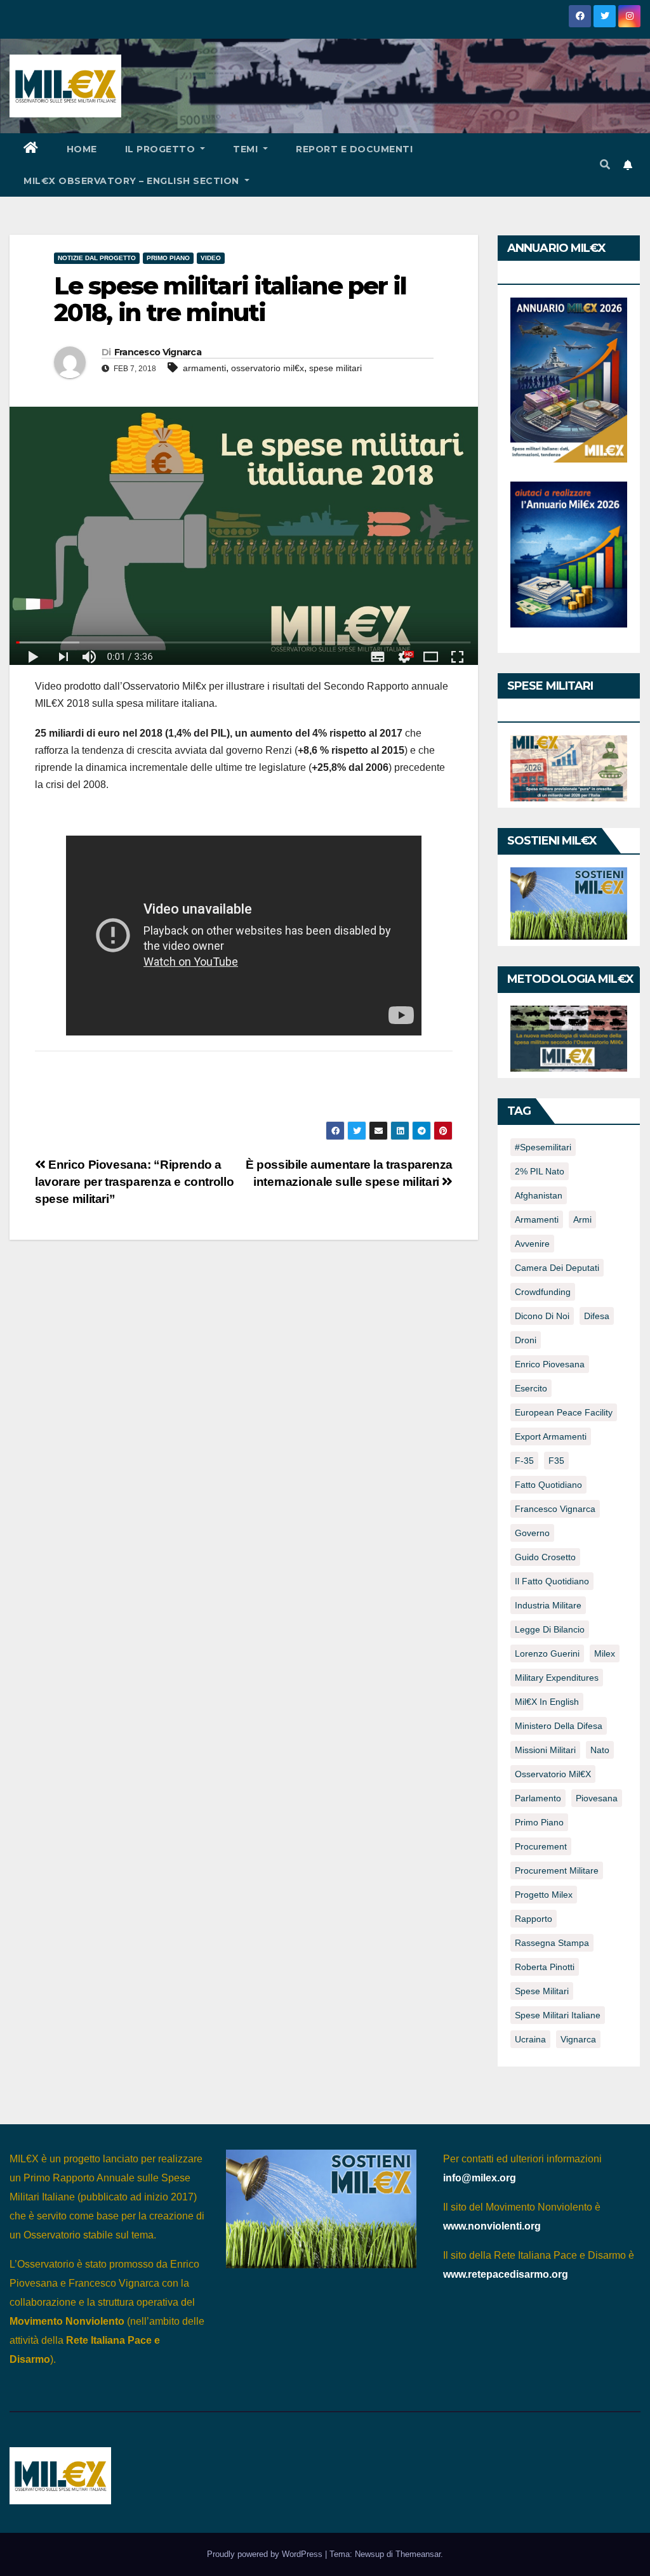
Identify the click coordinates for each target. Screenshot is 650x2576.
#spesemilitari (543, 1147)
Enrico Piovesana (550, 1364)
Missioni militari (545, 1750)
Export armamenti (551, 1436)
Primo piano (168, 258)
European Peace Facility (564, 1412)
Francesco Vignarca (158, 352)
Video (211, 258)
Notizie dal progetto (97, 258)
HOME (82, 149)
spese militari (335, 368)
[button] (605, 165)
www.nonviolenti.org (492, 2226)
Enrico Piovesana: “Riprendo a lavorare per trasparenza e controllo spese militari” (134, 1182)
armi (582, 1219)
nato (600, 1750)
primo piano (539, 1822)
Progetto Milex (544, 1895)
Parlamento (538, 1798)
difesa (597, 1316)
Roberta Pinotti (545, 1967)
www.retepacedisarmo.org (506, 2274)
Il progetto (162, 149)
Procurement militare (557, 1870)
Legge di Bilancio (550, 1629)
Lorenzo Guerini (547, 1653)
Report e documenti (354, 149)
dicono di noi (542, 1316)
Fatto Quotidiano (548, 1485)
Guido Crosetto (545, 1557)
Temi (247, 149)
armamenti (204, 368)
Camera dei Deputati (557, 1268)
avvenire (532, 1244)
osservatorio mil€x (268, 368)
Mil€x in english (547, 1702)
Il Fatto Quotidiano (552, 1581)
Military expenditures (557, 1678)
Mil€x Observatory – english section (133, 181)
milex (605, 1653)
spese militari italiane (558, 2015)
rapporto (534, 1919)
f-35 (524, 1461)
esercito (531, 1388)
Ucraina (530, 2039)
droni (526, 1340)
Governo (532, 1533)
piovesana (597, 1798)
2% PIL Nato (540, 1171)
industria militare (548, 1605)
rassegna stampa (552, 1943)
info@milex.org (480, 2178)
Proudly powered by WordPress (266, 2554)
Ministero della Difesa (559, 1726)
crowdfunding (543, 1292)
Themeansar (418, 2554)
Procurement (541, 1846)
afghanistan (539, 1195)
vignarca (578, 2039)
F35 (556, 1461)
